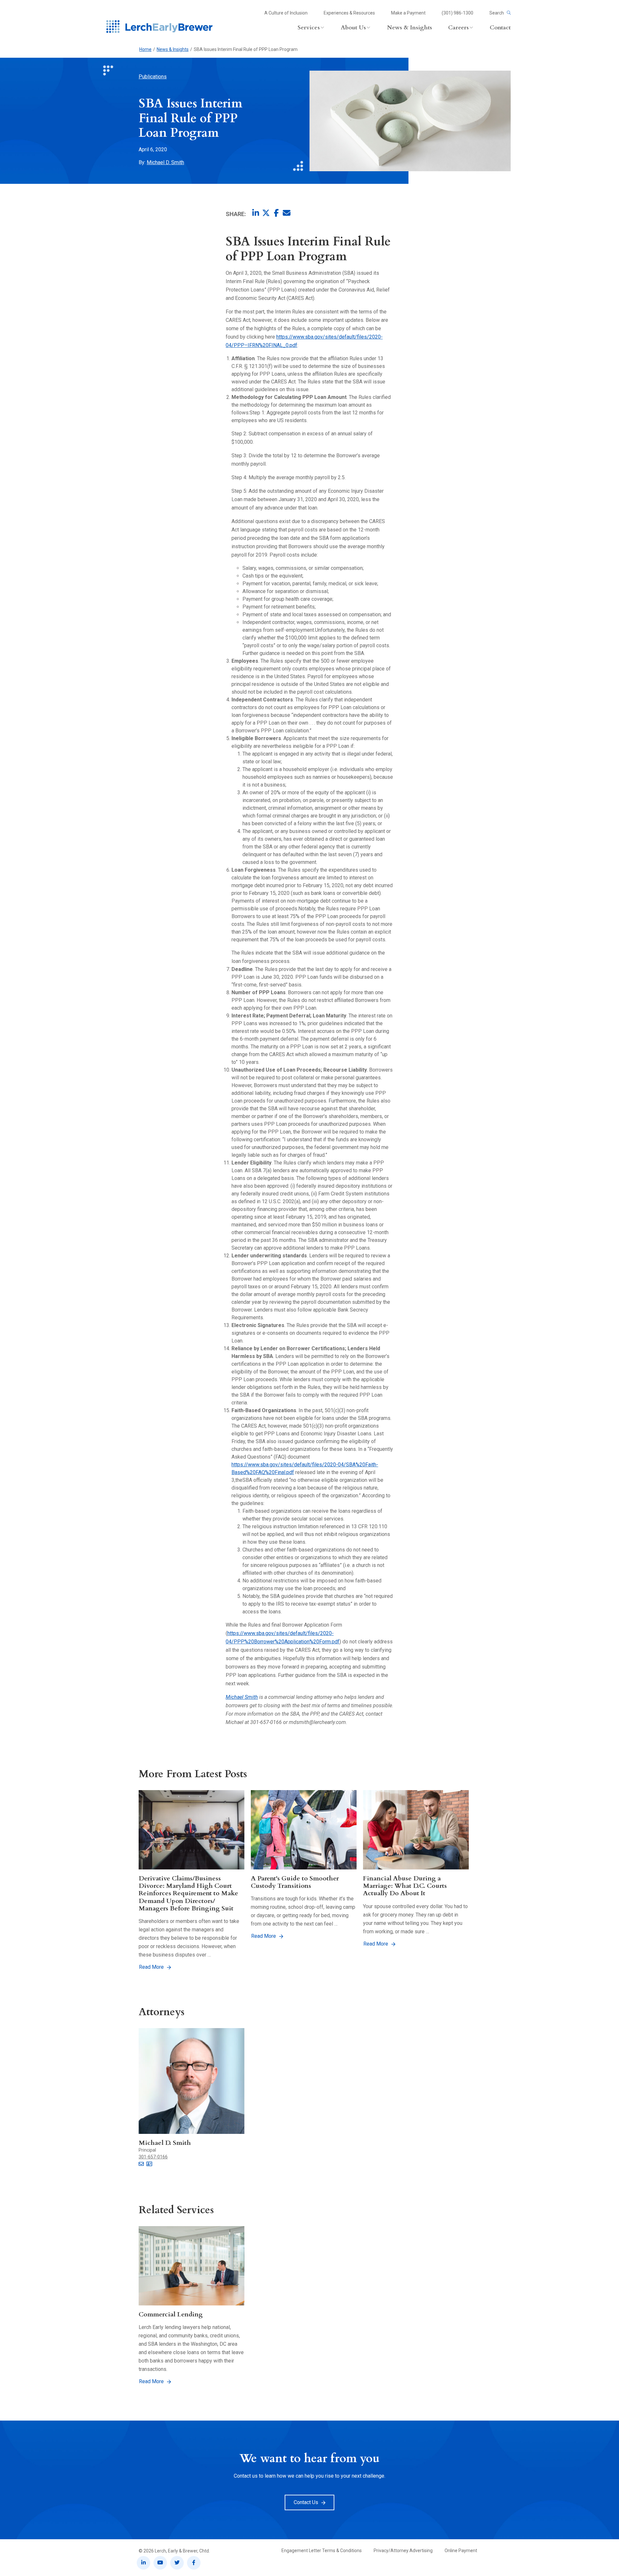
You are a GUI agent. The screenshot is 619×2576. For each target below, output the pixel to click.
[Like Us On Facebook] (194, 2563)
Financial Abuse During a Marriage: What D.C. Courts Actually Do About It (405, 1886)
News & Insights (173, 49)
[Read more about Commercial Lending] (192, 2266)
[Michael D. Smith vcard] (149, 2164)
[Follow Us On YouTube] (160, 2563)
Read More (151, 1967)
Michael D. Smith (165, 162)
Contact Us (306, 2502)
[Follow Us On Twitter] (177, 2563)
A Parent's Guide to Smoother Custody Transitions (295, 1882)
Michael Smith (242, 1697)
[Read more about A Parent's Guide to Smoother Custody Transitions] (304, 1830)
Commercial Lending (171, 2314)
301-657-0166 (153, 2157)
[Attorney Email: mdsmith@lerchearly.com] (141, 2164)
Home (145, 49)
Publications (153, 77)
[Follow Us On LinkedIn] (143, 2563)
